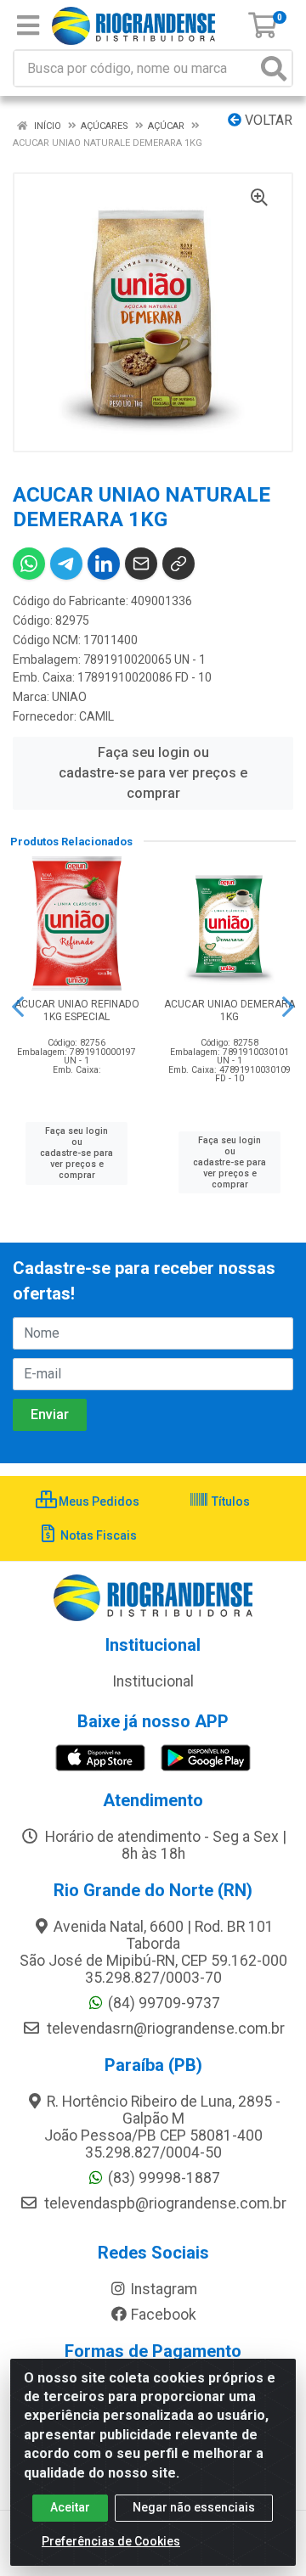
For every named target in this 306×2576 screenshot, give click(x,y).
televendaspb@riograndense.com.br (164, 2203)
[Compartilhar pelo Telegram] (66, 564)
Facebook (164, 2315)
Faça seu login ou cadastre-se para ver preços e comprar (153, 773)
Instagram (164, 2289)
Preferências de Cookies (111, 2541)
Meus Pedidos (98, 1501)
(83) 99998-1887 (164, 2178)
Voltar (267, 120)
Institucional (153, 1681)
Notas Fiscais (97, 1535)
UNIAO (69, 697)
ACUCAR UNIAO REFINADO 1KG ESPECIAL (77, 1010)
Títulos (229, 1501)
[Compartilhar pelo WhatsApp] (29, 564)
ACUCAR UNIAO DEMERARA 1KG (229, 1010)
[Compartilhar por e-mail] (141, 564)
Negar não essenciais (194, 2507)
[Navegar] (18, 1007)
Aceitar (70, 2507)
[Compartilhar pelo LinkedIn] (104, 564)
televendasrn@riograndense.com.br (164, 2029)
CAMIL (96, 716)
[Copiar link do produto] (178, 564)
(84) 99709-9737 (164, 2003)
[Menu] (28, 25)
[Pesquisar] (274, 68)
